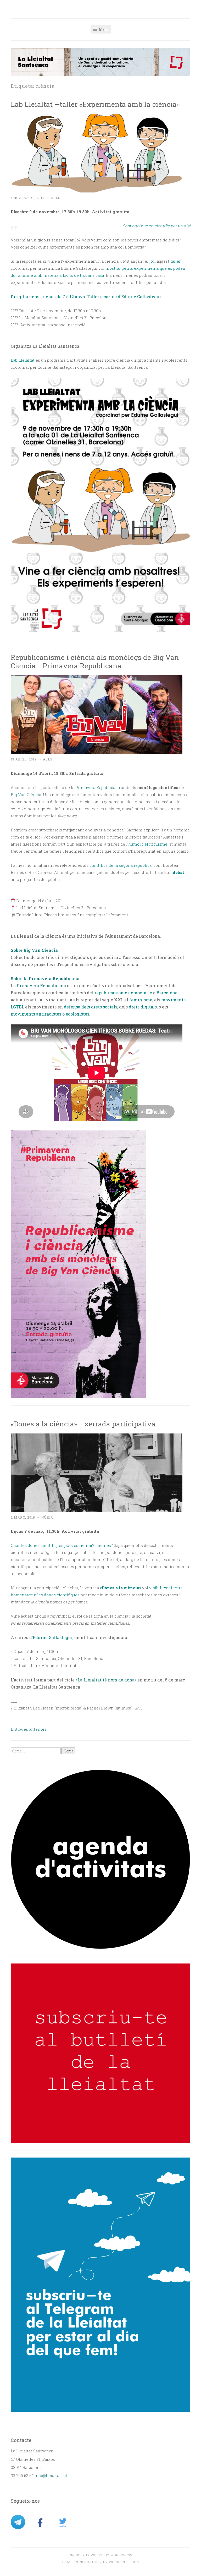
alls (56, 198)
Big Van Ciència (26, 795)
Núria (47, 1517)
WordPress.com (124, 2562)
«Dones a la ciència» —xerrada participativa (83, 1424)
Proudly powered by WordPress (100, 2555)
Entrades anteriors (29, 1729)
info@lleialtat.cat (51, 2475)
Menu (103, 29)
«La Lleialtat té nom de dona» (106, 1680)
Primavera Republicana (98, 787)
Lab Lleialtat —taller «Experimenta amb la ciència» (95, 104)
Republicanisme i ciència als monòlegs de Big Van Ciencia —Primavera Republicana (95, 661)
